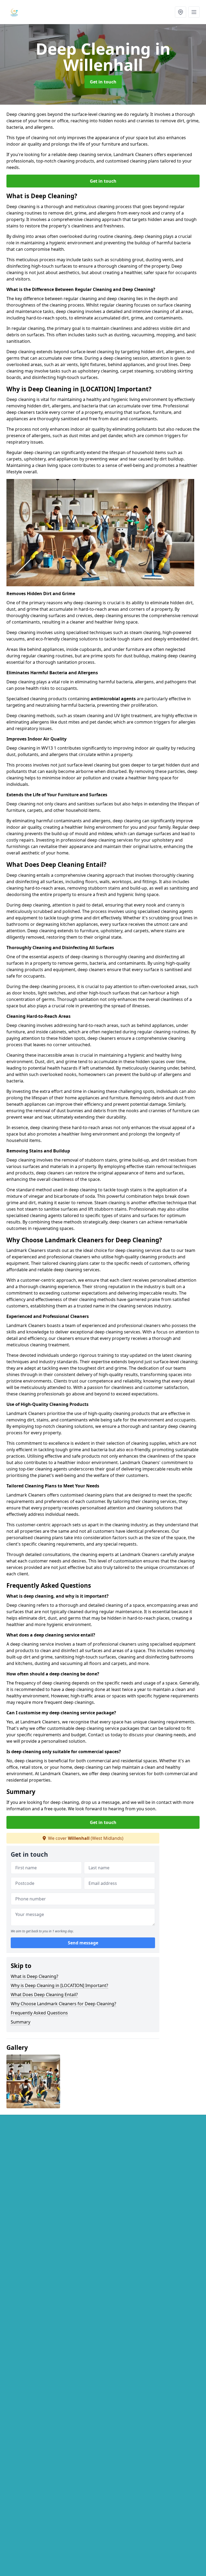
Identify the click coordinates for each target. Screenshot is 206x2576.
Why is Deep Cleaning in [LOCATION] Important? (59, 1985)
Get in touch (103, 82)
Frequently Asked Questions (39, 2013)
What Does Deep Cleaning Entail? (44, 1995)
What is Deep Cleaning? (34, 1976)
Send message (83, 1943)
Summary (21, 2022)
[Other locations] (181, 12)
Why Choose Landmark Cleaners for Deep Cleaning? (63, 2004)
